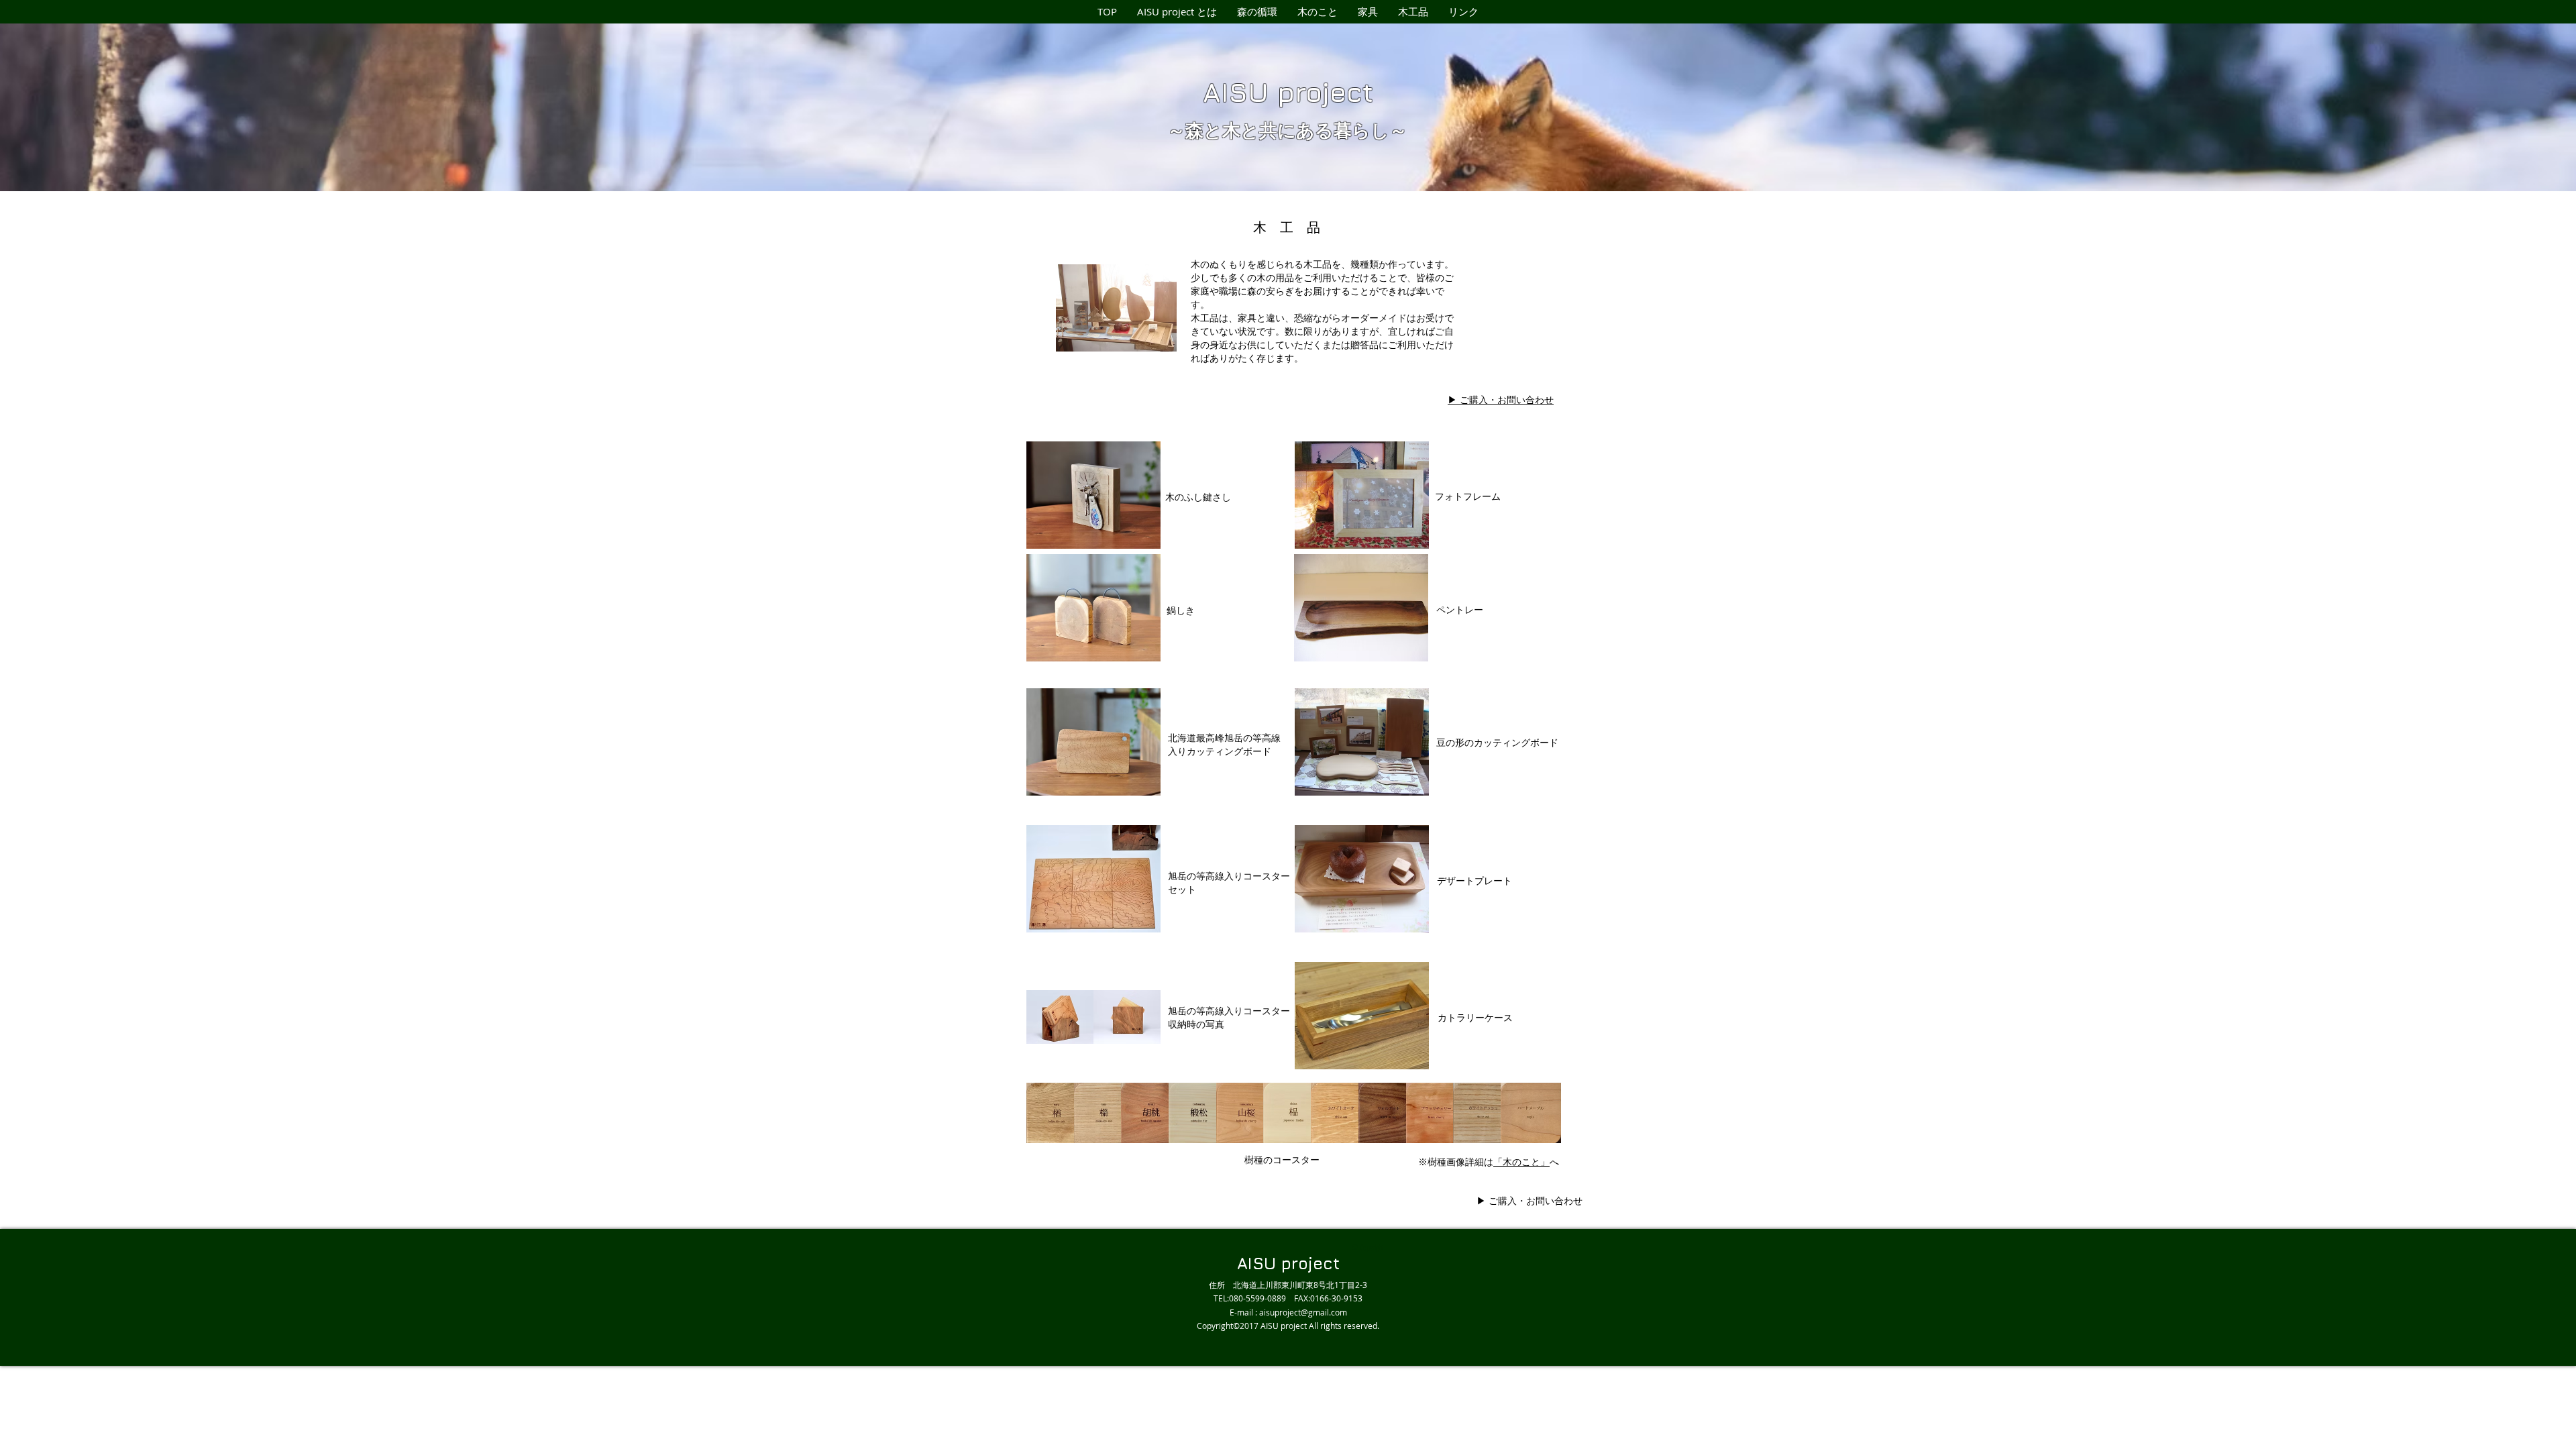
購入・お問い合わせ (1529, 1200)
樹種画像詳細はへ (1498, 1162)
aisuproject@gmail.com (1303, 1312)
